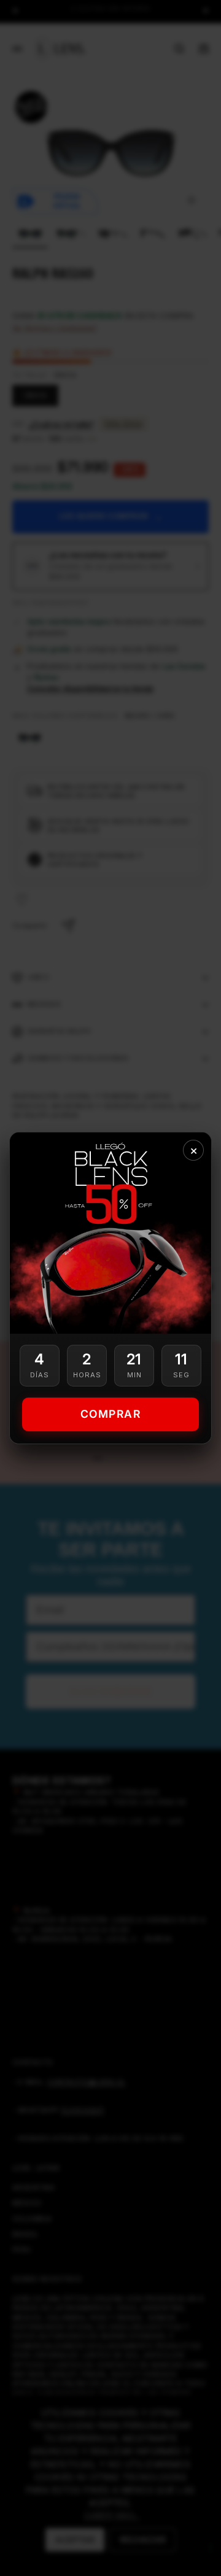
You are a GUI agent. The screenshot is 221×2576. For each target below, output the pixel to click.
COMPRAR (111, 1414)
